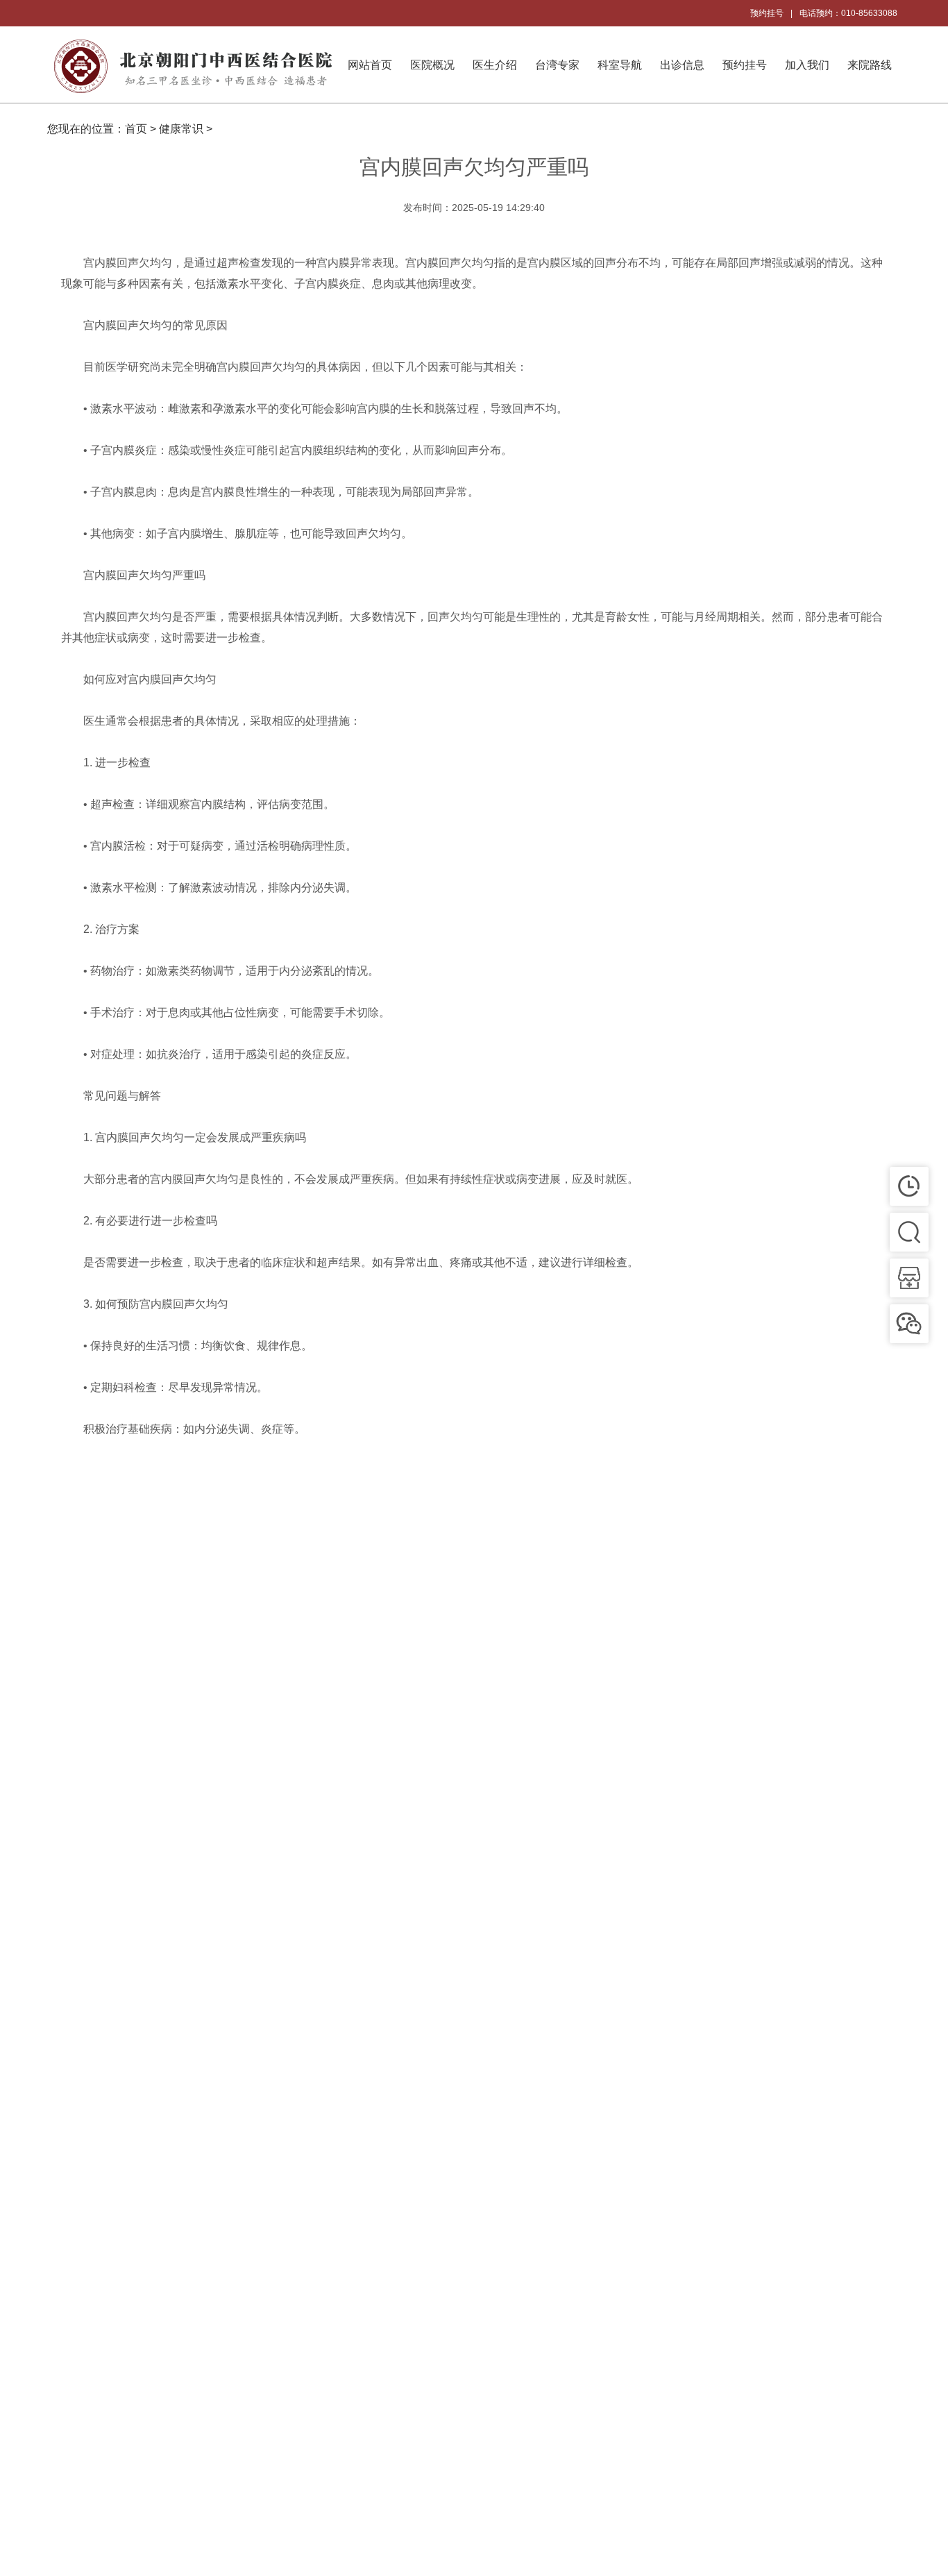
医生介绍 (495, 65)
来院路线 (870, 65)
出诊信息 (682, 65)
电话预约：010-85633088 (848, 13)
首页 (136, 129)
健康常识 (181, 129)
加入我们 (807, 65)
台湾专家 (557, 65)
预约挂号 (767, 13)
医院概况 (432, 65)
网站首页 (370, 65)
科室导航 (620, 65)
